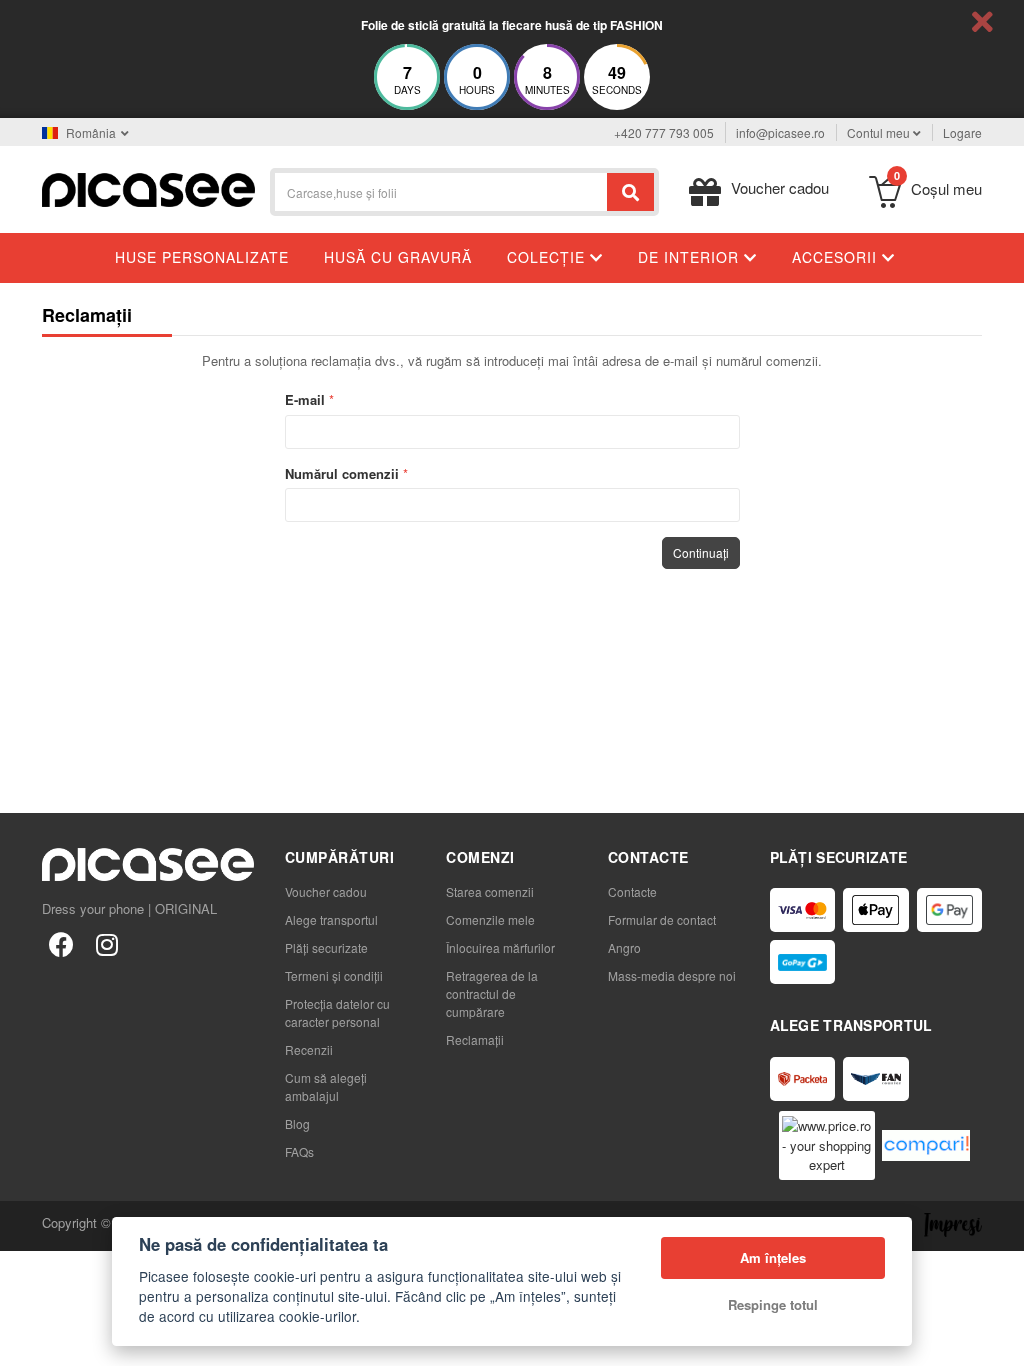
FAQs (299, 1151)
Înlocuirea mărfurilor (500, 947)
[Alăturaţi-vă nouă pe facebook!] (61, 943)
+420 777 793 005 (664, 132)
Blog (297, 1123)
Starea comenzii (490, 891)
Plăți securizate (326, 947)
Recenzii (309, 1049)
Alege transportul (331, 919)
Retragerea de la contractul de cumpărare (492, 993)
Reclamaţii (475, 1039)
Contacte (632, 891)
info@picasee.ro (780, 132)
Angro (624, 947)
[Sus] (26, 1340)
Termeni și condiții (334, 975)
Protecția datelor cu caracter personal (337, 1012)
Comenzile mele (490, 919)
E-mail (305, 399)
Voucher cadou (326, 891)
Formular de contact (662, 919)
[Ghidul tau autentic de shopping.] (926, 1145)
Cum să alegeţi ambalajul (326, 1086)
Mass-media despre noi (672, 975)
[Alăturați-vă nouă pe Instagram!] (107, 943)
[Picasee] (148, 187)
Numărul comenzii (342, 473)
